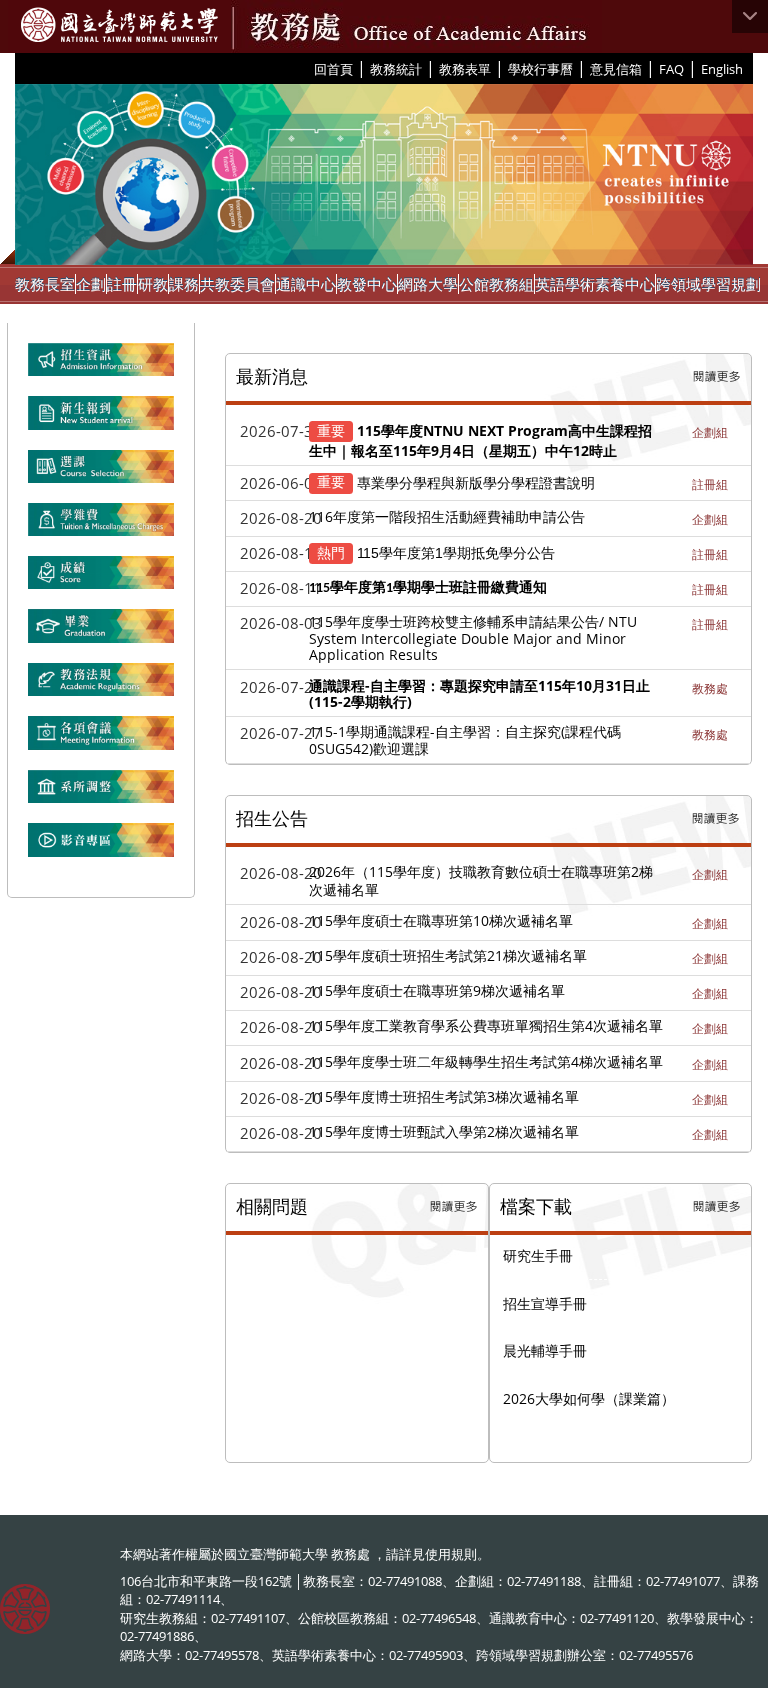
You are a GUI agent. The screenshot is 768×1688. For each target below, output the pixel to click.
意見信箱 (616, 69)
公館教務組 (496, 284)
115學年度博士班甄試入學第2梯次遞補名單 (444, 1131)
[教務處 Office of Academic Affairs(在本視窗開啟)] (119, 25)
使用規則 (451, 1554)
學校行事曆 (540, 69)
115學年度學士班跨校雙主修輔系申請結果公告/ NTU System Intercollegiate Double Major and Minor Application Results (473, 638)
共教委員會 (237, 284)
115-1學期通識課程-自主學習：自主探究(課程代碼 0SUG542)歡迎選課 (465, 740)
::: (306, 68)
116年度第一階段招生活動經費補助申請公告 (447, 516)
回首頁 (333, 69)
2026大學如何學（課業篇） (589, 1398)
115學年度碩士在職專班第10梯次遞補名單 (441, 920)
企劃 (91, 284)
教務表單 (465, 69)
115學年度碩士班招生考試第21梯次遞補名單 (448, 955)
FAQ (671, 69)
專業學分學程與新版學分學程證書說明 (476, 481)
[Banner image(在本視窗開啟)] (101, 421)
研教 (153, 284)
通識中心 (306, 284)
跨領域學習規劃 (708, 284)
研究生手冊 (538, 1255)
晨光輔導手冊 (545, 1350)
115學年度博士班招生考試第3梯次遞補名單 (444, 1096)
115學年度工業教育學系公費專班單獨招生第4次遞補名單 (486, 1025)
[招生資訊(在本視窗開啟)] (101, 368)
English (722, 69)
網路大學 (428, 284)
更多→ (717, 377)
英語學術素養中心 (595, 284)
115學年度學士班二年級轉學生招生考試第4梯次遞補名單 (486, 1061)
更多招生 (716, 819)
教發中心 (367, 284)
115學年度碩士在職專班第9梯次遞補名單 (437, 990)
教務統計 (396, 69)
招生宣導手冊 (545, 1303)
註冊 (122, 284)
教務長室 (45, 284)
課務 (184, 284)
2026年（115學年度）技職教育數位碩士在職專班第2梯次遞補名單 (481, 880)
